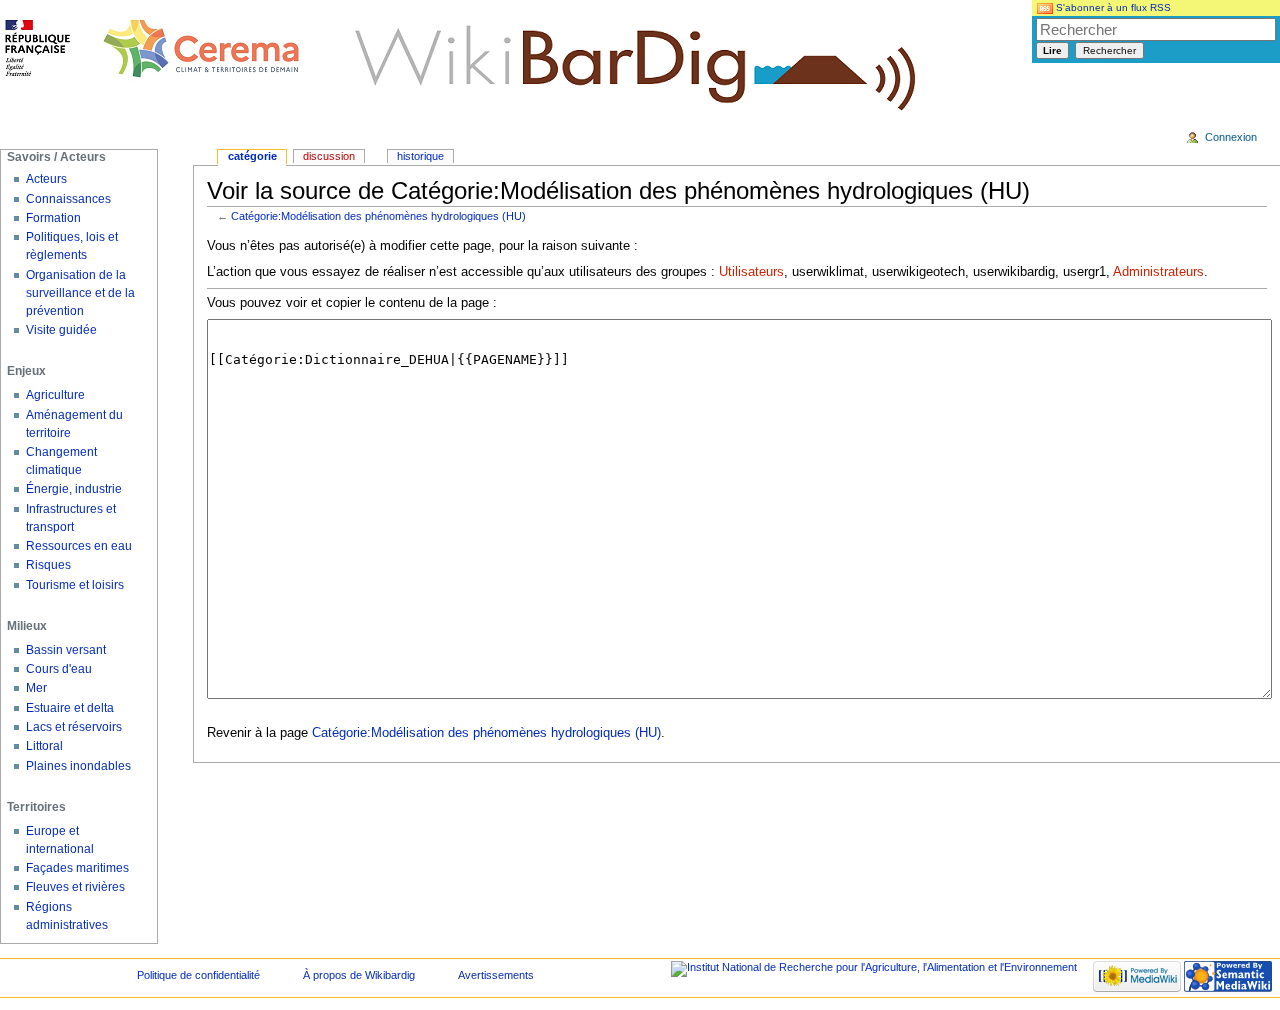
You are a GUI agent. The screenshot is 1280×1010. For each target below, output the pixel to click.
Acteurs (46, 179)
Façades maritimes (77, 868)
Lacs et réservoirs (74, 727)
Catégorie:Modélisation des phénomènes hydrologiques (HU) (378, 216)
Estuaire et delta (70, 708)
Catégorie (252, 156)
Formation (53, 218)
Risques (48, 565)
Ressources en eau (79, 546)
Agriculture (55, 395)
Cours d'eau (59, 669)
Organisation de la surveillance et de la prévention (80, 293)
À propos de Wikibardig (359, 975)
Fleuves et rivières (75, 887)
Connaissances (68, 199)
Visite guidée (61, 330)
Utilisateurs (751, 272)
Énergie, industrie (74, 489)
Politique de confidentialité (198, 975)
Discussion (329, 156)
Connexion (1231, 137)
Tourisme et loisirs (75, 585)
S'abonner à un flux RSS (1112, 7)
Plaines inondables (78, 766)
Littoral (44, 746)
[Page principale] (153, 50)
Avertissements (496, 975)
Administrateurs (1158, 272)
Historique (420, 156)
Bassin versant (66, 650)
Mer (36, 688)
